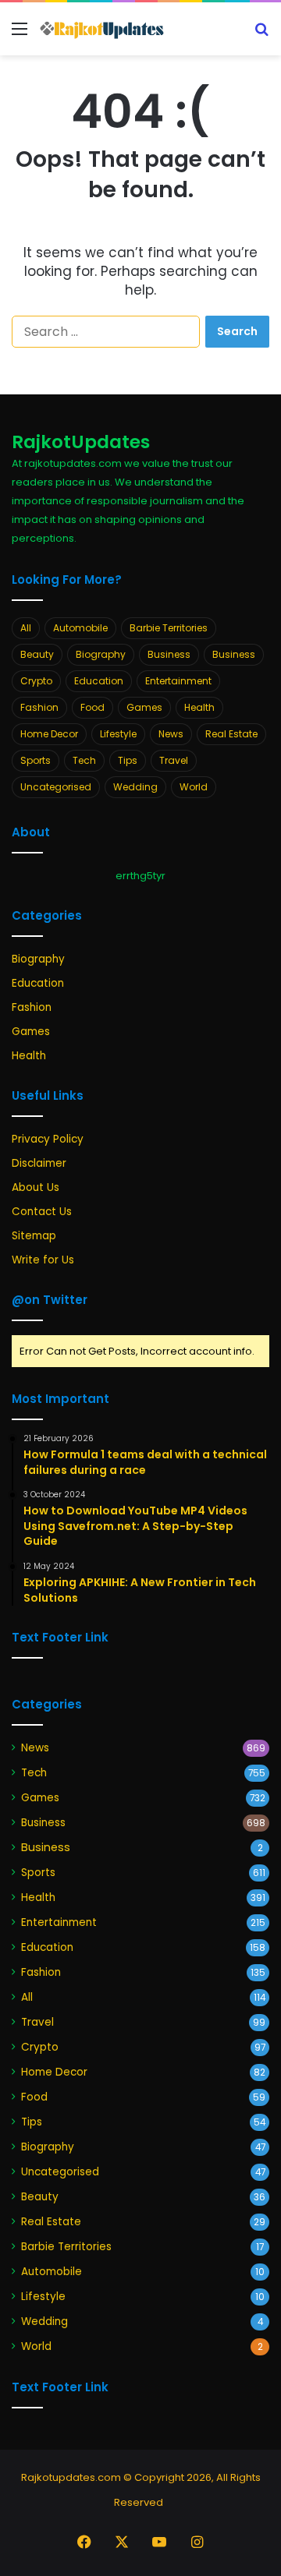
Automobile (80, 628)
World (194, 787)
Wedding (135, 787)
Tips (128, 760)
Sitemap (34, 1236)
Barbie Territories (169, 628)
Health (199, 707)
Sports (36, 760)
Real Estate (231, 734)
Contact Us (42, 1212)
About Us (36, 1187)
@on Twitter (50, 1300)
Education (99, 681)
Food (92, 707)
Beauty (37, 654)
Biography (101, 654)
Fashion (39, 707)
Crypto (36, 681)
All (26, 628)
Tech (84, 760)
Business (169, 654)
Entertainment (178, 681)
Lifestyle (118, 734)
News (171, 734)
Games (144, 707)
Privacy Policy (48, 1139)
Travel (174, 760)
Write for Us (43, 1260)
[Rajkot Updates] (101, 29)
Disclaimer (39, 1163)
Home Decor (49, 734)
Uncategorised (56, 787)
